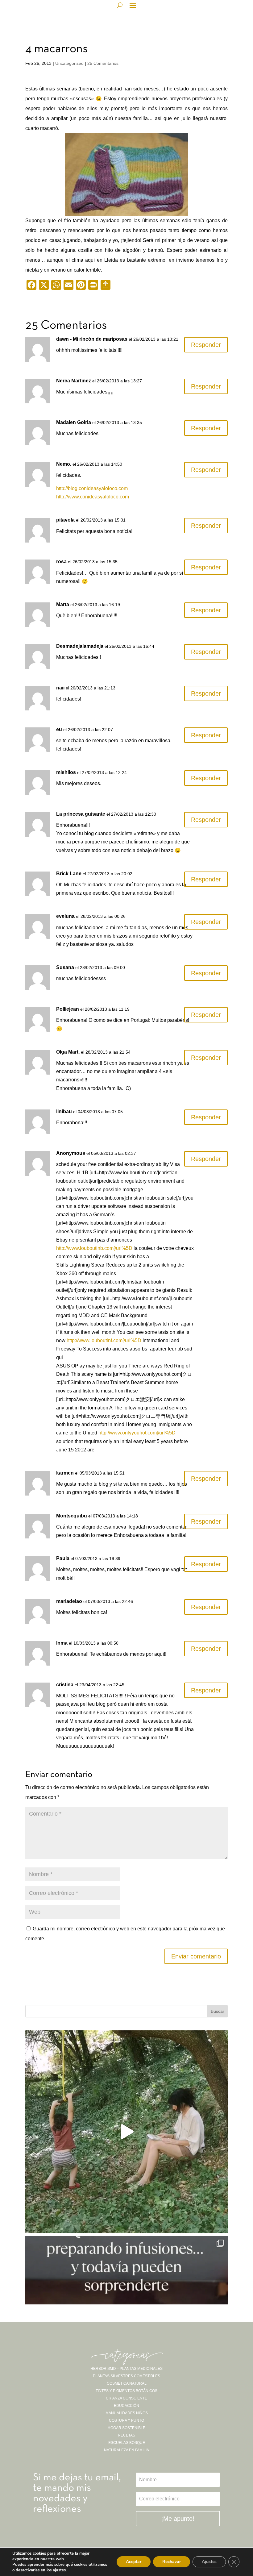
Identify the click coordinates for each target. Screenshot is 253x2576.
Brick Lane (69, 874)
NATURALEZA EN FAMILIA (126, 2450)
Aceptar (134, 2562)
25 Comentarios (103, 63)
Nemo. (64, 464)
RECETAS (126, 2435)
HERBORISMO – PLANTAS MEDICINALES (126, 2369)
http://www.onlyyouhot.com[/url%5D (137, 1433)
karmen (65, 1473)
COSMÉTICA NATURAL (127, 2383)
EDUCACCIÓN (126, 2406)
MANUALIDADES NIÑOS (127, 2413)
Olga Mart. (68, 1052)
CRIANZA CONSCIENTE (126, 2398)
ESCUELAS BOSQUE (127, 2443)
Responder (206, 345)
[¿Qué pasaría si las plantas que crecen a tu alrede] (126, 2132)
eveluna (65, 916)
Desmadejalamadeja (80, 646)
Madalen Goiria (74, 422)
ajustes (59, 2570)
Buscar (218, 2011)
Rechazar (172, 2562)
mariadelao (69, 1601)
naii (60, 688)
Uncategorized (69, 63)
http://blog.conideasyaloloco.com (92, 488)
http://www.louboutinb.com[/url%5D (94, 1248)
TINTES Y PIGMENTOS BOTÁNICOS (126, 2391)
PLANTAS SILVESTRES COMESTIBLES (126, 2376)
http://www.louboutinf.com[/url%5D (104, 1340)
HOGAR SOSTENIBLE (126, 2428)
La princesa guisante (81, 814)
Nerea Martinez (74, 381)
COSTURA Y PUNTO (126, 2420)
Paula (63, 1558)
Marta (63, 604)
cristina (65, 1685)
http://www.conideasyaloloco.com (93, 497)
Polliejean (68, 1009)
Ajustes (209, 2562)
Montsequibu (72, 1516)
